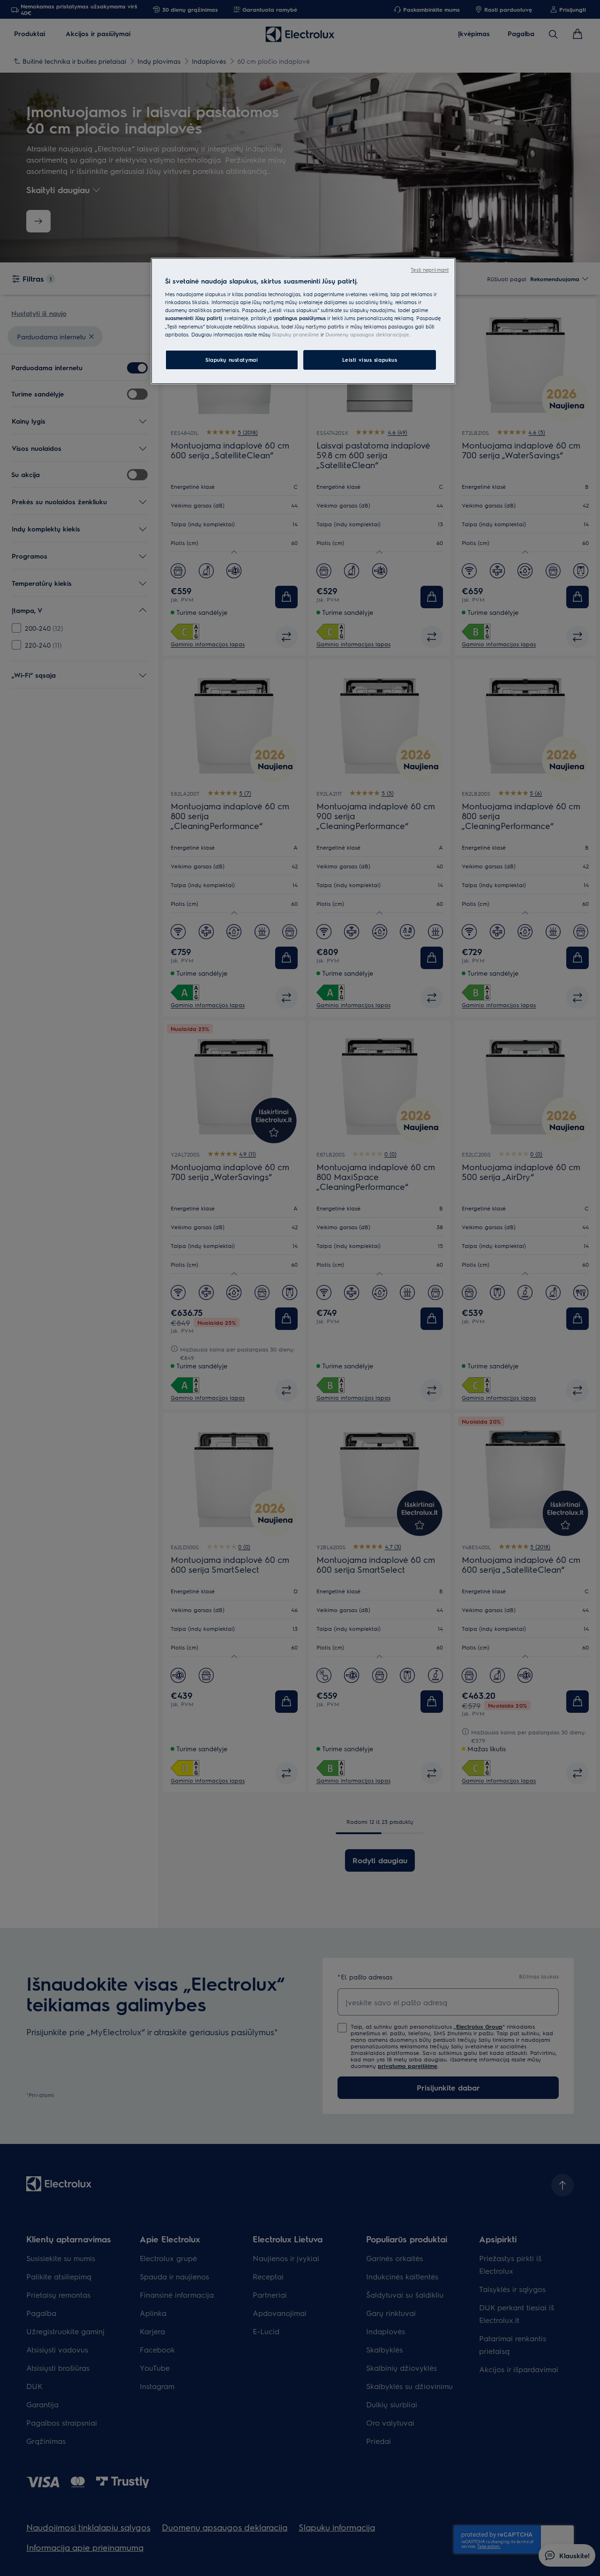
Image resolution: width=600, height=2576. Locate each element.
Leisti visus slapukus (370, 360)
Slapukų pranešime (296, 334)
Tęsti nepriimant (430, 270)
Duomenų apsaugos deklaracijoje (367, 334)
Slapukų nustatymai (232, 360)
